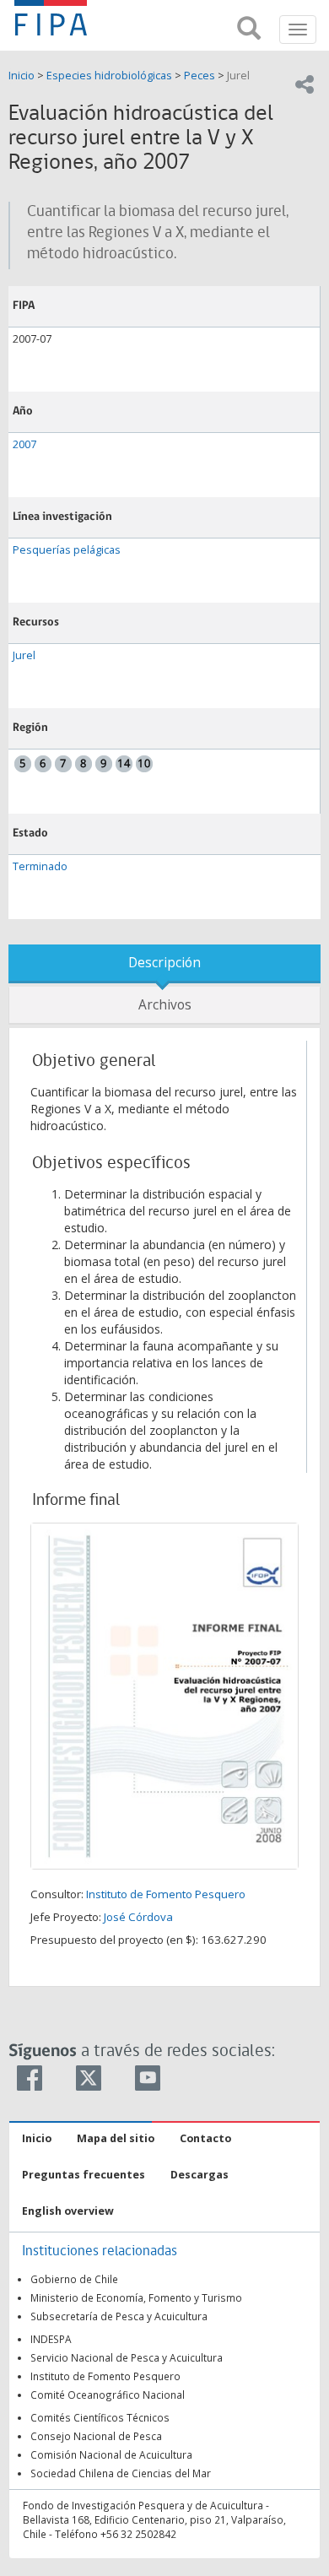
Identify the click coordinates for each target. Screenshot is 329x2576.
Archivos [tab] (165, 1005)
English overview (68, 2211)
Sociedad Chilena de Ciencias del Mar (121, 2473)
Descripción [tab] (164, 963)
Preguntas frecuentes (84, 2175)
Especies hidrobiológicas (109, 76)
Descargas (200, 2175)
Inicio (23, 76)
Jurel (238, 76)
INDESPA (51, 2339)
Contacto (205, 2138)
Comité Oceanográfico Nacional (108, 2395)
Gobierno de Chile (74, 2279)
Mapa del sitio (116, 2138)
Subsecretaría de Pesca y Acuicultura (119, 2316)
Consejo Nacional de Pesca (96, 2436)
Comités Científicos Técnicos (100, 2417)
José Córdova (138, 1917)
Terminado (40, 866)
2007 (24, 444)
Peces (200, 76)
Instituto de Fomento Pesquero (166, 1894)
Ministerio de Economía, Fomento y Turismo (136, 2297)
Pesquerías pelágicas (67, 550)
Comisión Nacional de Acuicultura (111, 2454)
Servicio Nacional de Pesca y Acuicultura (127, 2357)
